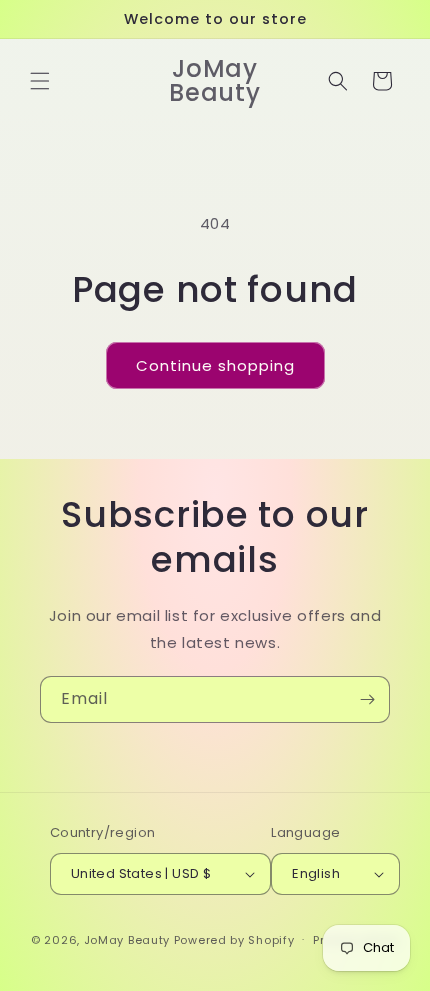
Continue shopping (215, 365)
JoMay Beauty (127, 939)
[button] (40, 81)
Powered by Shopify (234, 939)
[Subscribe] (367, 699)
